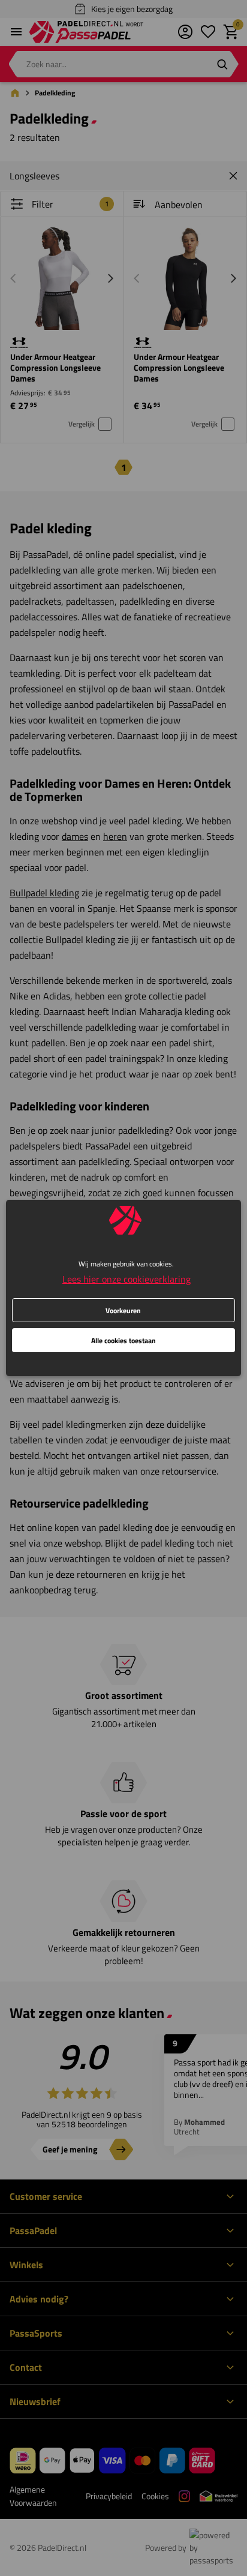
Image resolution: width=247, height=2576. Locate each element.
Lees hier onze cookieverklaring (126, 1279)
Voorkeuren (123, 1310)
